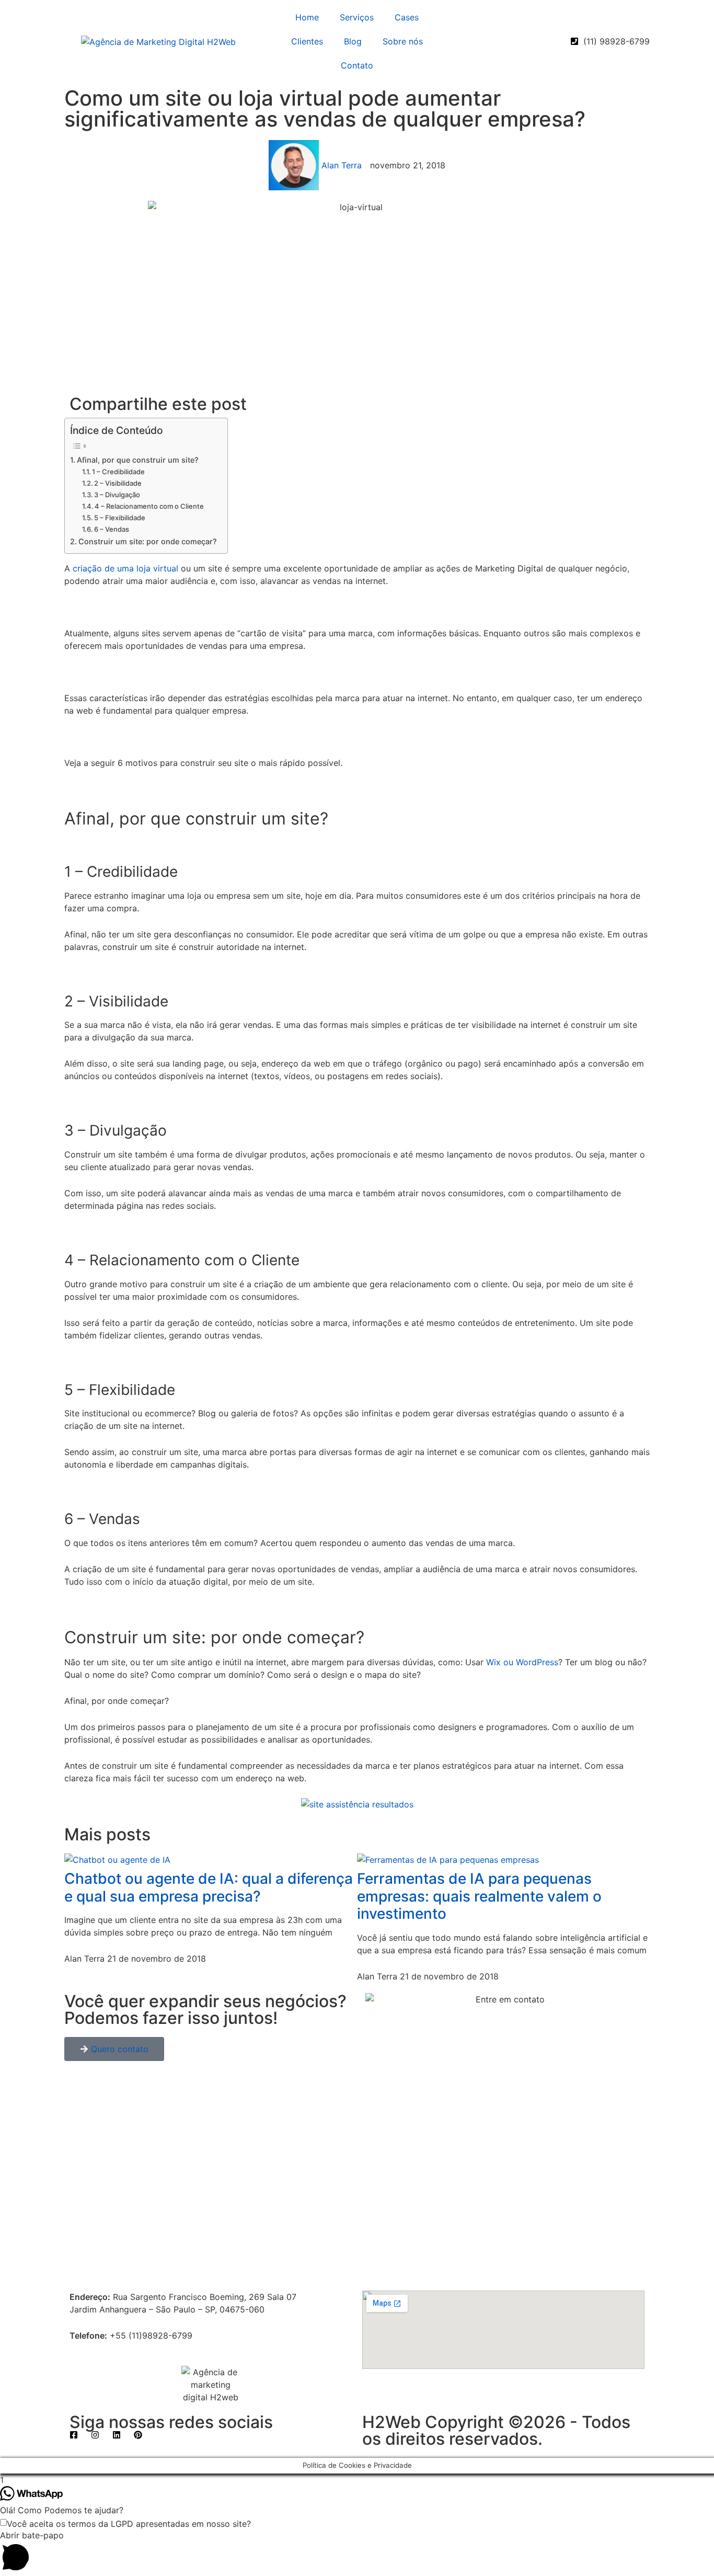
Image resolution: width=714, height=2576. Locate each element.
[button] (357, 2552)
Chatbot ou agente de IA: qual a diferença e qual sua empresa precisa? (209, 1887)
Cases (407, 17)
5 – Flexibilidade (120, 518)
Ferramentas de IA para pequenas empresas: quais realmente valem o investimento (479, 1896)
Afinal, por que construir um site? (138, 460)
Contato (357, 65)
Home (307, 17)
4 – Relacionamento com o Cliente (149, 506)
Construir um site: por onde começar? (148, 541)
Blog (353, 41)
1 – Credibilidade (118, 472)
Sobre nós (403, 41)
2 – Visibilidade (118, 483)
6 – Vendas (112, 529)
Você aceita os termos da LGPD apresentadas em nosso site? (129, 2524)
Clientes (307, 41)
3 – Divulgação (117, 495)
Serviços (357, 17)
